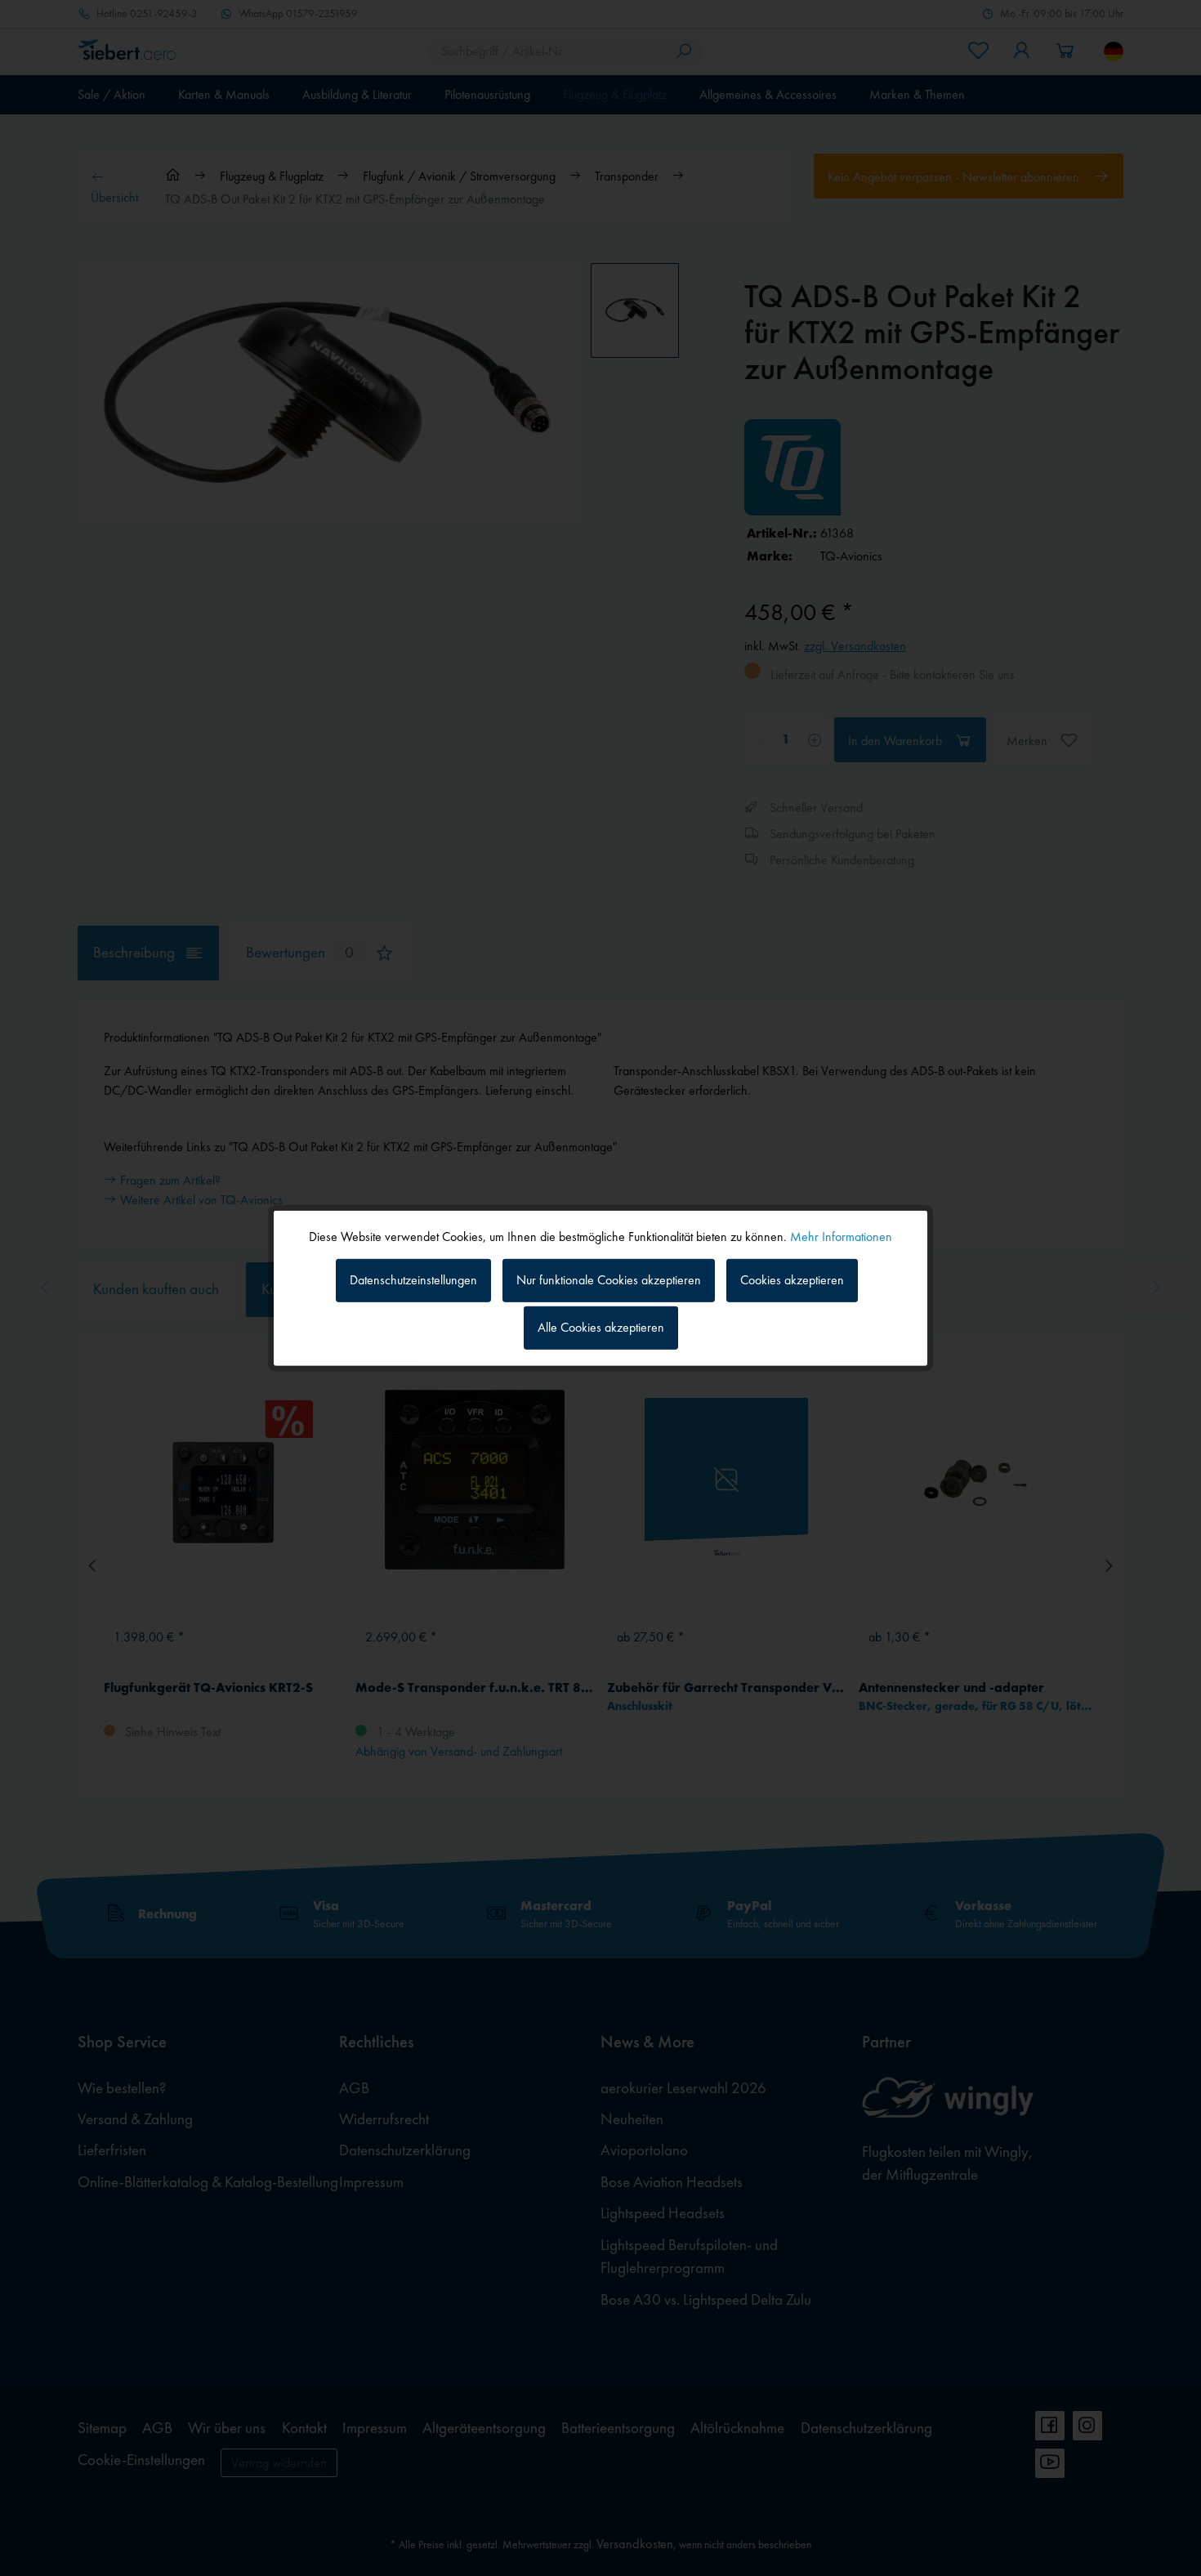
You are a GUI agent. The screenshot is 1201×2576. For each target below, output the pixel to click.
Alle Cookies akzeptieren (601, 1327)
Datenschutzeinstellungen (413, 1280)
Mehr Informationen (841, 1236)
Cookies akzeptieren (792, 1280)
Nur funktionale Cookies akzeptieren (609, 1280)
